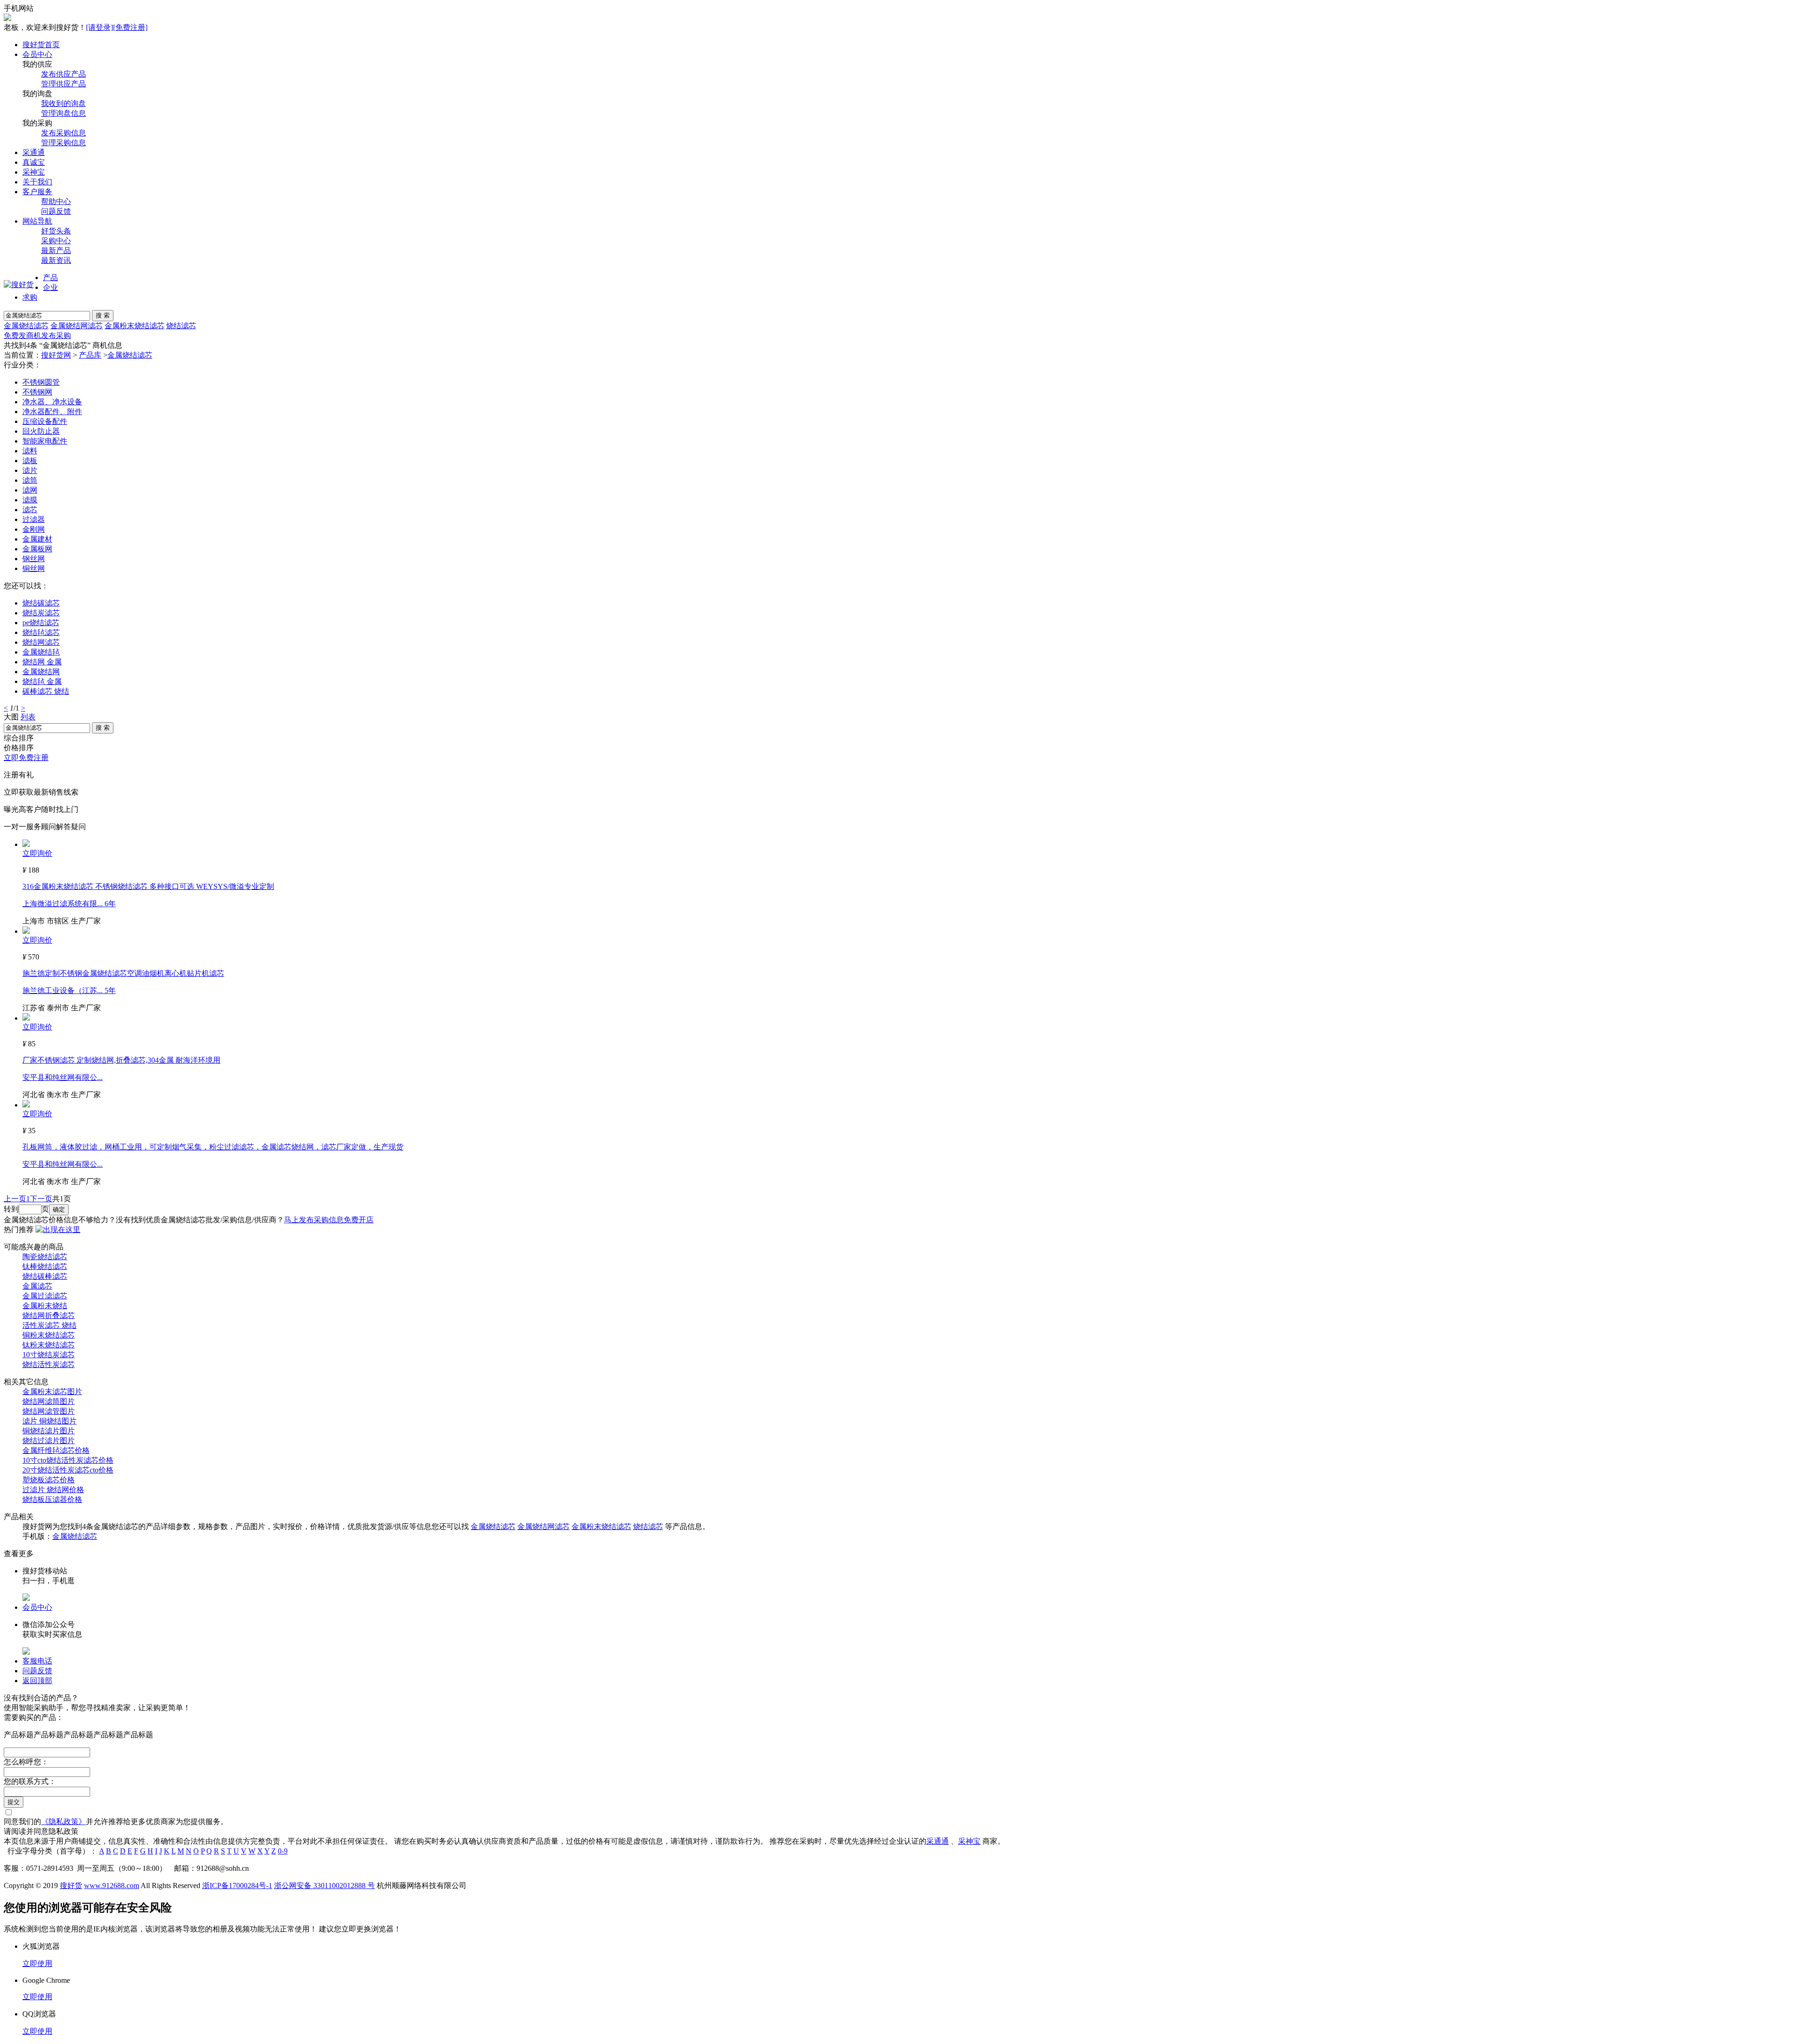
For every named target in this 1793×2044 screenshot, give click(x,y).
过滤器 (34, 519)
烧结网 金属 (42, 662)
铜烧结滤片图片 (49, 1431)
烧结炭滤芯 (41, 613)
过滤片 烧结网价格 (53, 1490)
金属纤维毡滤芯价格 (56, 1450)
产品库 (90, 355)
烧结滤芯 (181, 326)
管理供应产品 (64, 84)
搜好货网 (56, 355)
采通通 (34, 152)
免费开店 (359, 1220)
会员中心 (37, 54)
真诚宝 (34, 162)
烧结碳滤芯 (41, 603)
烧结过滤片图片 (49, 1441)
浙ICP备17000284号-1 (237, 1885)
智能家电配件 (45, 441)
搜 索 (103, 315)
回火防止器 (41, 431)
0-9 (283, 1851)
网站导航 (37, 221)
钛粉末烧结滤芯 (49, 1345)
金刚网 (34, 529)
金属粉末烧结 (45, 1306)
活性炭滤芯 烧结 (49, 1325)
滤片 (30, 470)
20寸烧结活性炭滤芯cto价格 (68, 1470)
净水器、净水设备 (52, 402)
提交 (14, 1802)
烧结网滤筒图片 (49, 1401)
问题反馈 (56, 211)
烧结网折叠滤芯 (49, 1315)
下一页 (41, 1199)
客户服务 (37, 192)
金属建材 (37, 539)
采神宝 (34, 172)
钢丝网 (34, 559)
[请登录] (99, 27)
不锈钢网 (37, 392)
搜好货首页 (41, 45)
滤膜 (30, 500)
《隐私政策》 (64, 1822)
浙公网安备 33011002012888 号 (325, 1885)
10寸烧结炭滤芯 (49, 1355)
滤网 (30, 490)
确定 (59, 1209)
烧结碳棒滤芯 (45, 1276)
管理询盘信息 (64, 113)
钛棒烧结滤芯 (45, 1266)
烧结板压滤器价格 (52, 1499)
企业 (50, 287)
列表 (28, 717)
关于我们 (37, 182)
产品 (50, 278)
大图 (11, 717)
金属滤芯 (37, 1286)
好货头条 (56, 231)
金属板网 (37, 549)
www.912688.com (112, 1885)
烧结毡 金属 (42, 681)
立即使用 (37, 1963)
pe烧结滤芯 (41, 623)
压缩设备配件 (45, 421)
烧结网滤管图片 (49, 1411)
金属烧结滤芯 (26, 326)
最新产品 (56, 250)
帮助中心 (56, 201)
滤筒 (30, 480)
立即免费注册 (26, 758)
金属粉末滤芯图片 (52, 1392)
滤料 (30, 451)
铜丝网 (34, 568)
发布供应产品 (64, 74)
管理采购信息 (64, 143)
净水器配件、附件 (52, 412)
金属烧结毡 (41, 652)
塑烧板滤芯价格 (49, 1480)
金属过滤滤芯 (45, 1296)
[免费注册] (130, 27)
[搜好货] (19, 285)
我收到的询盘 (64, 103)
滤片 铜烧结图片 (49, 1421)
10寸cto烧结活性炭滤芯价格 (68, 1460)
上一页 (15, 1199)
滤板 (30, 461)
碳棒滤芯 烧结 (46, 691)
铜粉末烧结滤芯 (49, 1335)
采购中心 (56, 241)
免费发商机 (22, 335)
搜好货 (71, 1885)
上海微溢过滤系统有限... (64, 904)
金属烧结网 (41, 672)
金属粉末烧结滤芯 (134, 326)
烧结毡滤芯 (41, 632)
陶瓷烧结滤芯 (45, 1257)
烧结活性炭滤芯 (49, 1364)
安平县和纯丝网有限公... (63, 1077)
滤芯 (30, 510)
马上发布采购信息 (314, 1220)
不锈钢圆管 (41, 382)
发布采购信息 (64, 133)
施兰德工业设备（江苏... (64, 990)
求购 (30, 297)
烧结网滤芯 (41, 642)
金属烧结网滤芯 (77, 326)
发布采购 (56, 335)
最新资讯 (56, 260)
